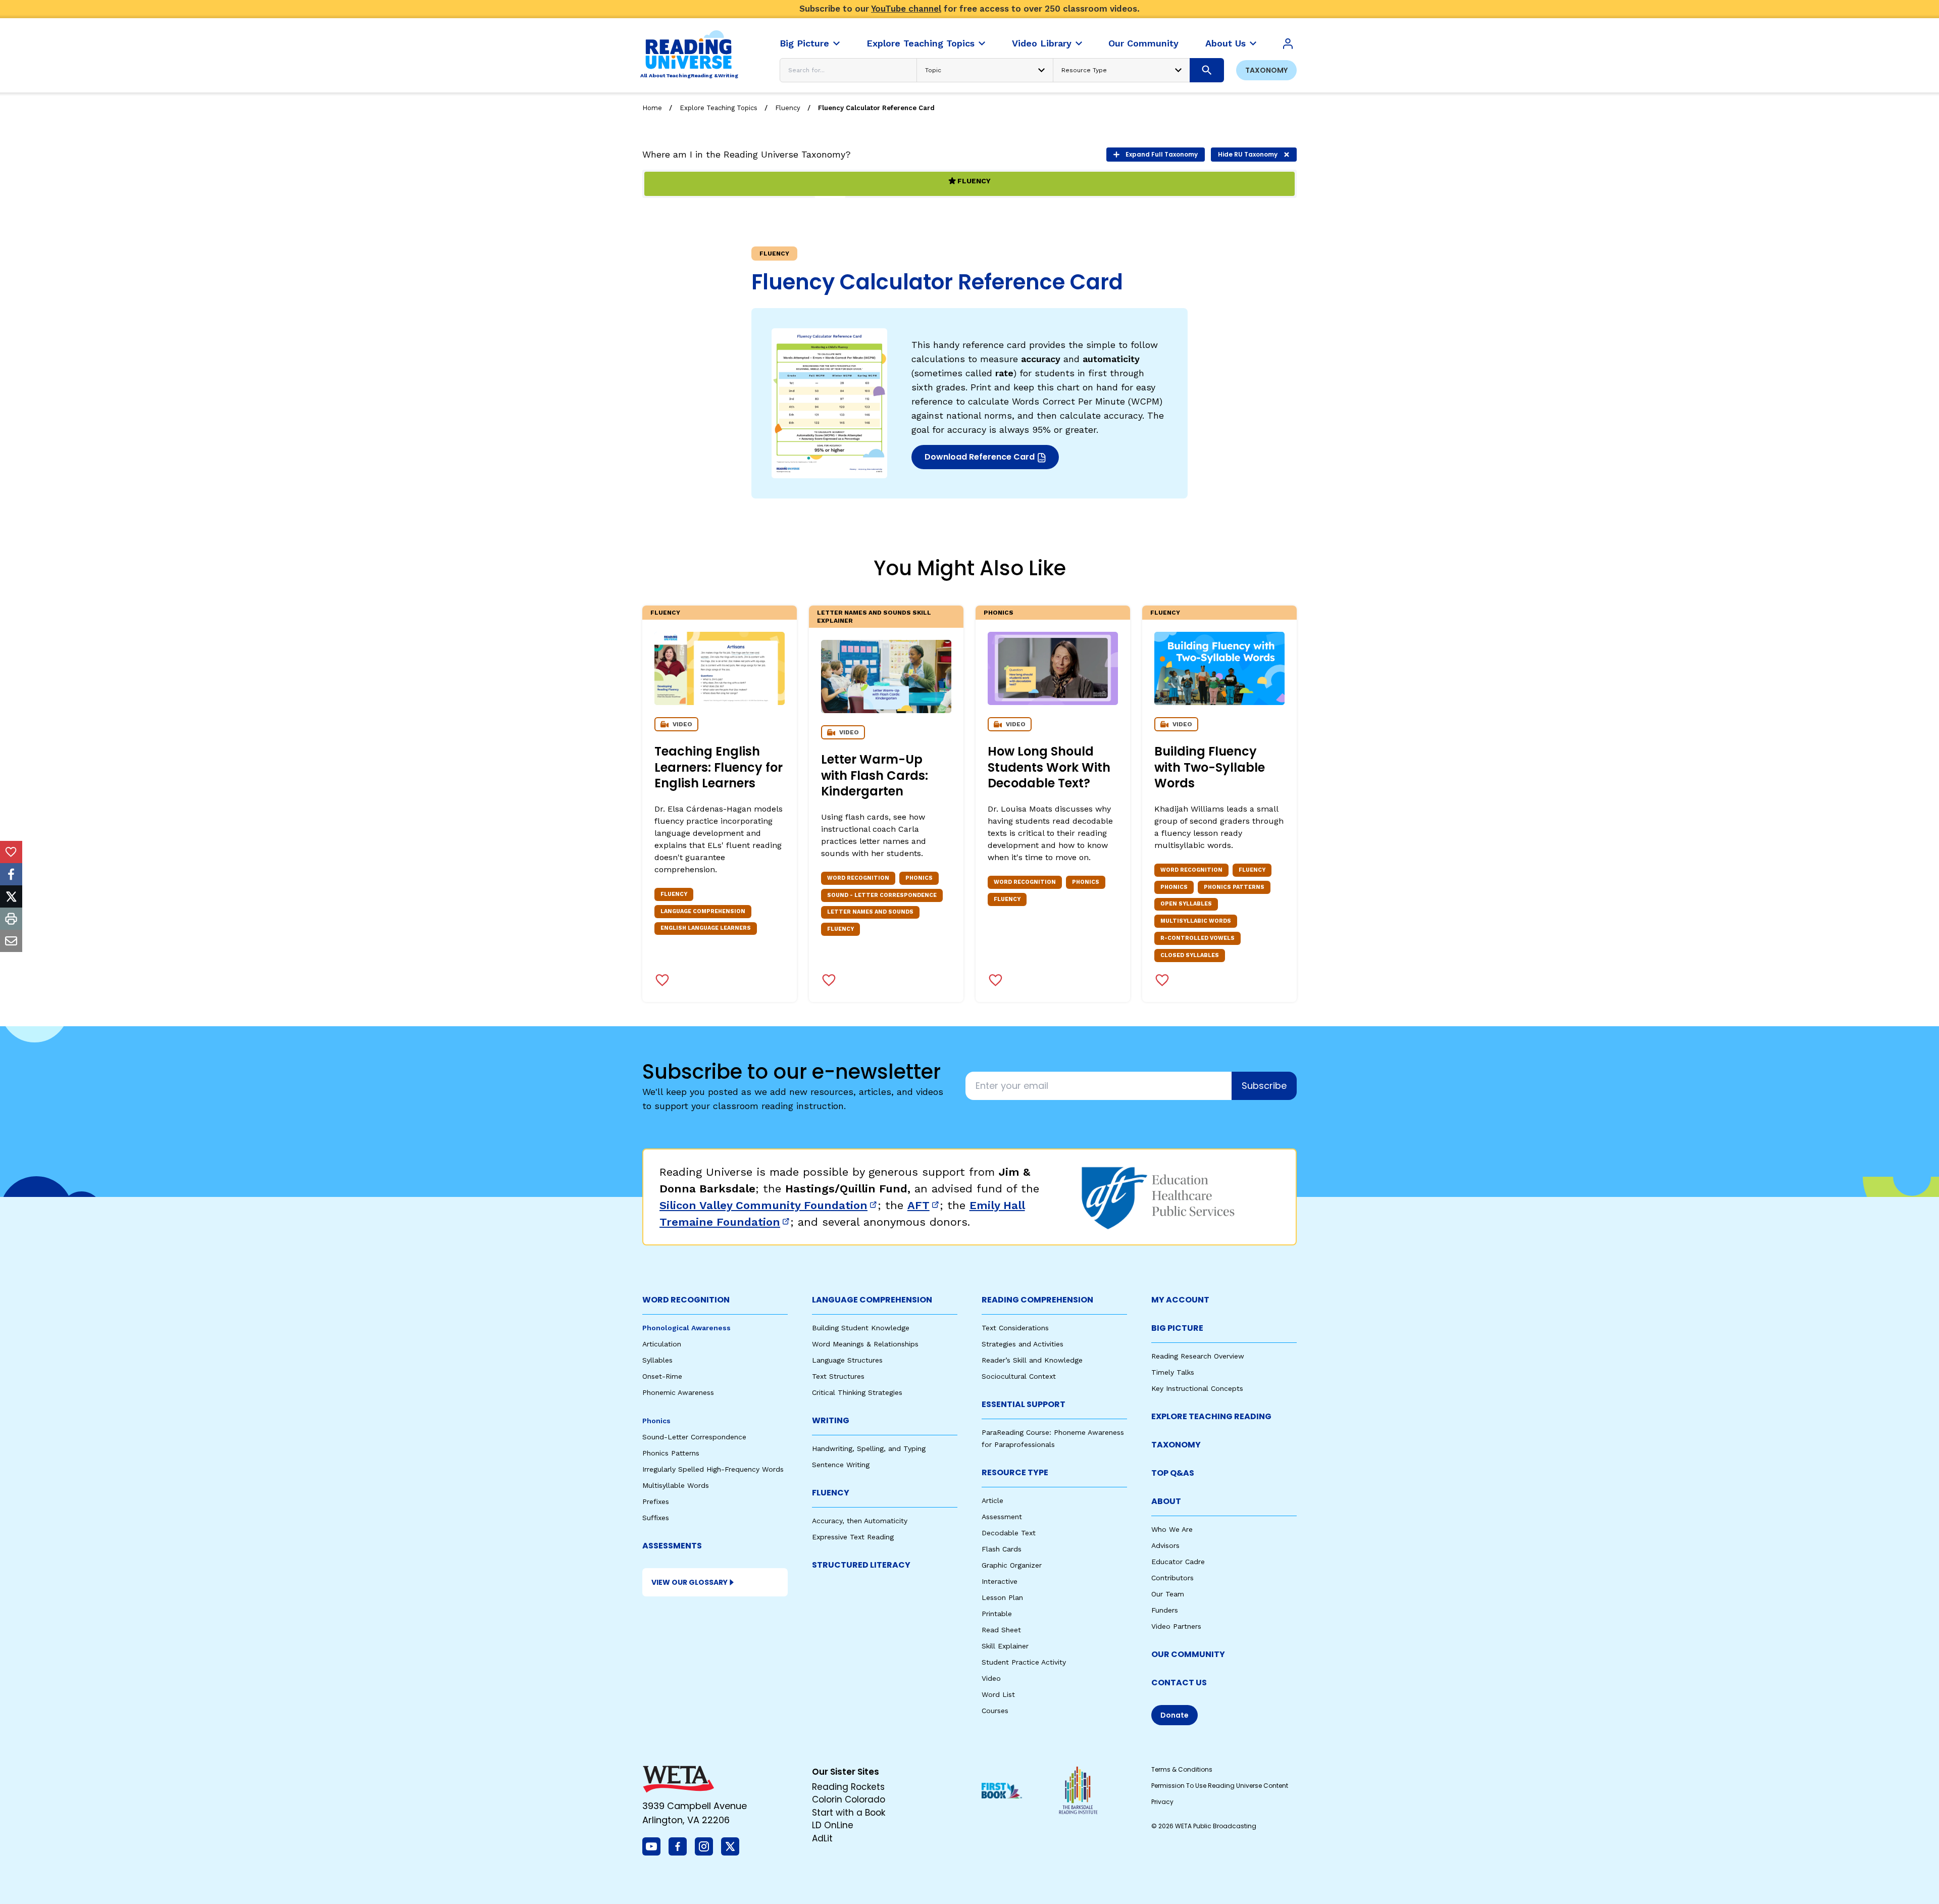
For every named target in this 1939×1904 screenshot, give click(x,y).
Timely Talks (1173, 1372)
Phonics (999, 613)
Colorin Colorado (849, 1799)
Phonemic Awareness (678, 1392)
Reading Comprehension (1037, 1300)
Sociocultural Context (1019, 1376)
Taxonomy (1266, 70)
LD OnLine (833, 1825)
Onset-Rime (662, 1376)
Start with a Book (849, 1813)
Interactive (1000, 1581)
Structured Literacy (861, 1565)
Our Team (1168, 1594)
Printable (997, 1614)
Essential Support (1024, 1404)
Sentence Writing (841, 1465)
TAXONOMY (1176, 1445)
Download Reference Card (979, 460)
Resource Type (1015, 1472)
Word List (998, 1694)
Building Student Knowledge (861, 1328)
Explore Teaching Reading (1211, 1416)
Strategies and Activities (1023, 1344)
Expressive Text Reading (853, 1537)
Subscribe (1264, 1086)
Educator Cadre (1178, 1562)
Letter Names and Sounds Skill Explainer (874, 617)
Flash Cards (1002, 1549)
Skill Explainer (1005, 1646)
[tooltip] (11, 852)
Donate (1175, 1715)
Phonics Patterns (671, 1453)
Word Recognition (686, 1300)
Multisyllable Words (676, 1485)
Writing (831, 1420)
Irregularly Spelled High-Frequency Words (713, 1469)
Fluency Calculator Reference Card (876, 108)
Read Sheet (1001, 1630)
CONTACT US (1179, 1683)
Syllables (657, 1360)
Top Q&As (1173, 1473)
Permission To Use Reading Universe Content (1220, 1786)
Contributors (1172, 1578)
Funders (1165, 1610)
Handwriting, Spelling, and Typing (869, 1448)
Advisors (1165, 1545)
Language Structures (847, 1360)
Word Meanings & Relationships (865, 1344)
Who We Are (1172, 1529)
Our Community (1188, 1654)
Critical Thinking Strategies (857, 1392)
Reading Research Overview (1198, 1356)
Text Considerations (1015, 1328)
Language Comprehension (872, 1300)
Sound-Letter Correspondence (694, 1437)
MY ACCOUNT (1180, 1300)
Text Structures (838, 1376)
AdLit (822, 1838)
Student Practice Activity (1024, 1662)
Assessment (1002, 1517)
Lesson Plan (1002, 1597)
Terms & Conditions (1182, 1769)
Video (991, 1678)
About (1166, 1501)
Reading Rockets (848, 1787)
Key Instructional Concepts (1197, 1388)
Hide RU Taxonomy (1248, 154)
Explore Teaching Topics (719, 108)
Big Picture (1177, 1328)
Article (992, 1500)
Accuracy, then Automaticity (860, 1521)
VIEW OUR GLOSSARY (690, 1582)
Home (652, 108)
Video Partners (1176, 1626)
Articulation (662, 1344)
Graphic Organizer (1012, 1565)
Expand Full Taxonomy (1162, 154)
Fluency (788, 108)
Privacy (1162, 1802)
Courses (995, 1711)
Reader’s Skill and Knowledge (1032, 1360)
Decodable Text (1009, 1533)
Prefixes (656, 1501)
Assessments (672, 1546)
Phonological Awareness (686, 1328)
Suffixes (656, 1518)
